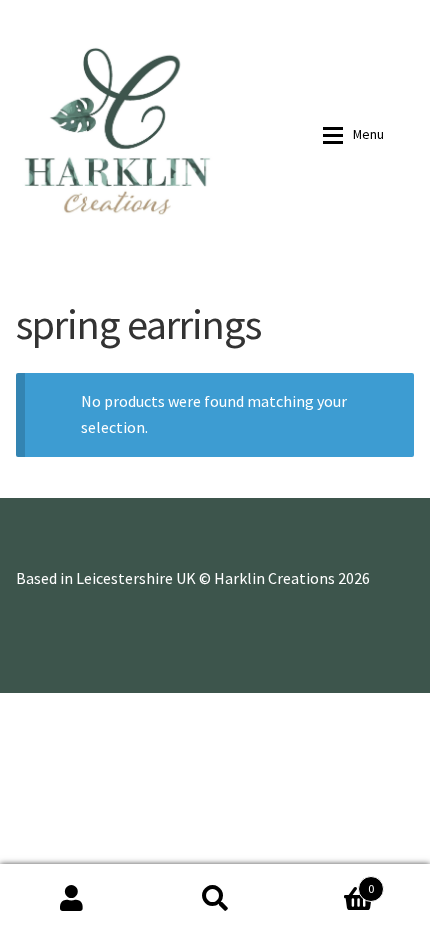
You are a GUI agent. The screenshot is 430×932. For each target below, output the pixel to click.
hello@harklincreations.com (273, 15)
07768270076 (143, 15)
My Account (71, 898)
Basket (331, 881)
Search (214, 898)
